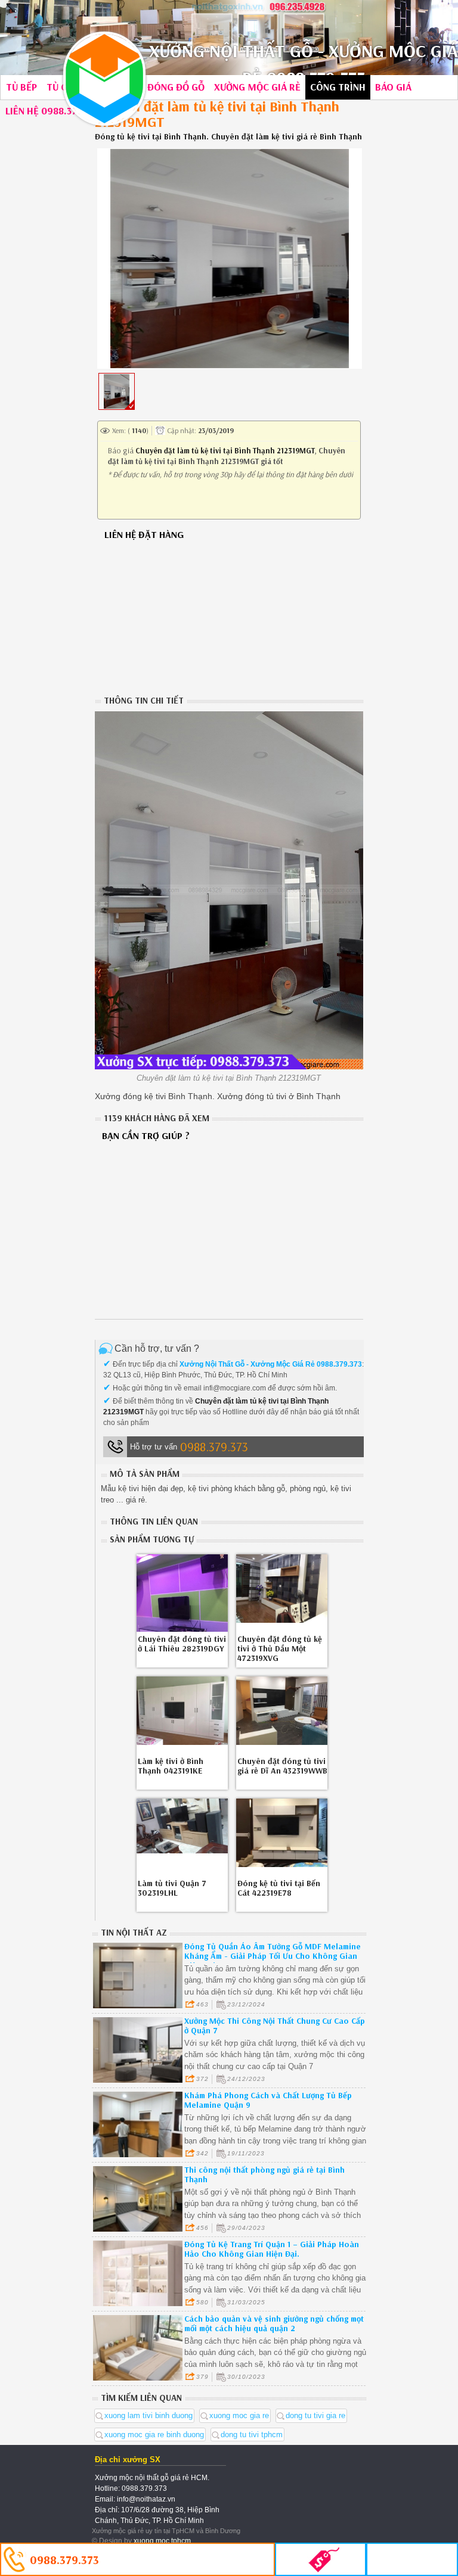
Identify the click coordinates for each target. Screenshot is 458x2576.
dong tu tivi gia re (315, 2415)
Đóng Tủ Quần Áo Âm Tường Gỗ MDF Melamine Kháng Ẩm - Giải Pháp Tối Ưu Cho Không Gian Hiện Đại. (273, 1956)
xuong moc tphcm (162, 2541)
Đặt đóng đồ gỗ (165, 87)
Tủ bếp (21, 87)
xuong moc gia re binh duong (154, 2435)
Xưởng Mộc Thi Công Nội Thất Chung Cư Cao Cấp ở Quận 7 (275, 2026)
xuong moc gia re (239, 2415)
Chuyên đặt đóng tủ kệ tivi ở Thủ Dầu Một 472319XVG (280, 1648)
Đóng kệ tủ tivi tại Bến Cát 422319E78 (279, 1888)
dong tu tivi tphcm (252, 2435)
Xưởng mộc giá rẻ (257, 87)
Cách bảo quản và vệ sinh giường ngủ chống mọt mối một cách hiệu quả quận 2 (274, 2323)
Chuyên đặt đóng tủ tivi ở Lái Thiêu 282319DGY (182, 1644)
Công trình (338, 87)
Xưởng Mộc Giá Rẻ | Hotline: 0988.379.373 (104, 79)
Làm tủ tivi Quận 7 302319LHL (172, 1888)
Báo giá (393, 87)
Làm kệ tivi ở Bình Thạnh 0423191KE (171, 1766)
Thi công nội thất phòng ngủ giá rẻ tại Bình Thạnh (264, 2174)
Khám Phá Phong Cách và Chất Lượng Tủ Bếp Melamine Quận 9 (268, 2100)
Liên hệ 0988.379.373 (53, 111)
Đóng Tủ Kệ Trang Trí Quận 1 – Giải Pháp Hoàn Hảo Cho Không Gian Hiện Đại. (272, 2249)
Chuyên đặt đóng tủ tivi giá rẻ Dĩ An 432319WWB (282, 1766)
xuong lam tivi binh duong (148, 2415)
